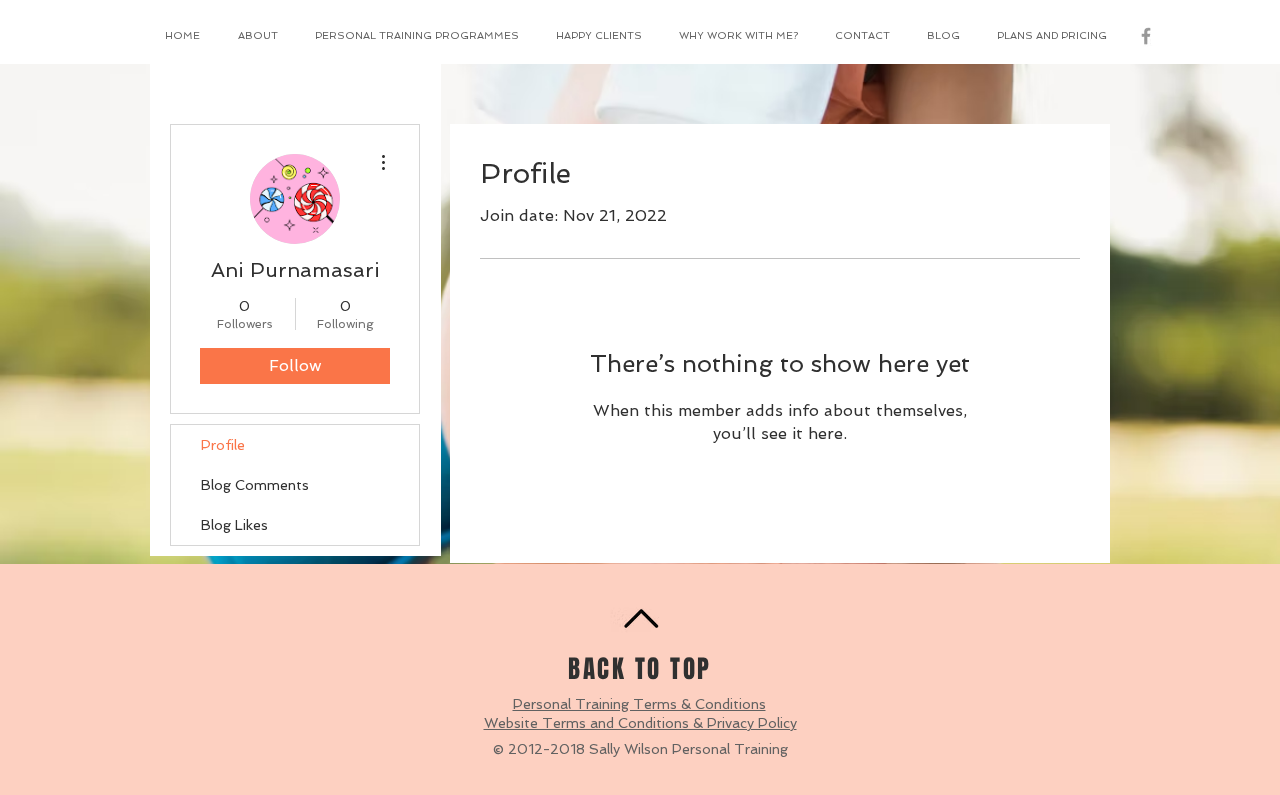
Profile (223, 445)
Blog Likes (234, 525)
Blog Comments (255, 485)
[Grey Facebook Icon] (1146, 36)
